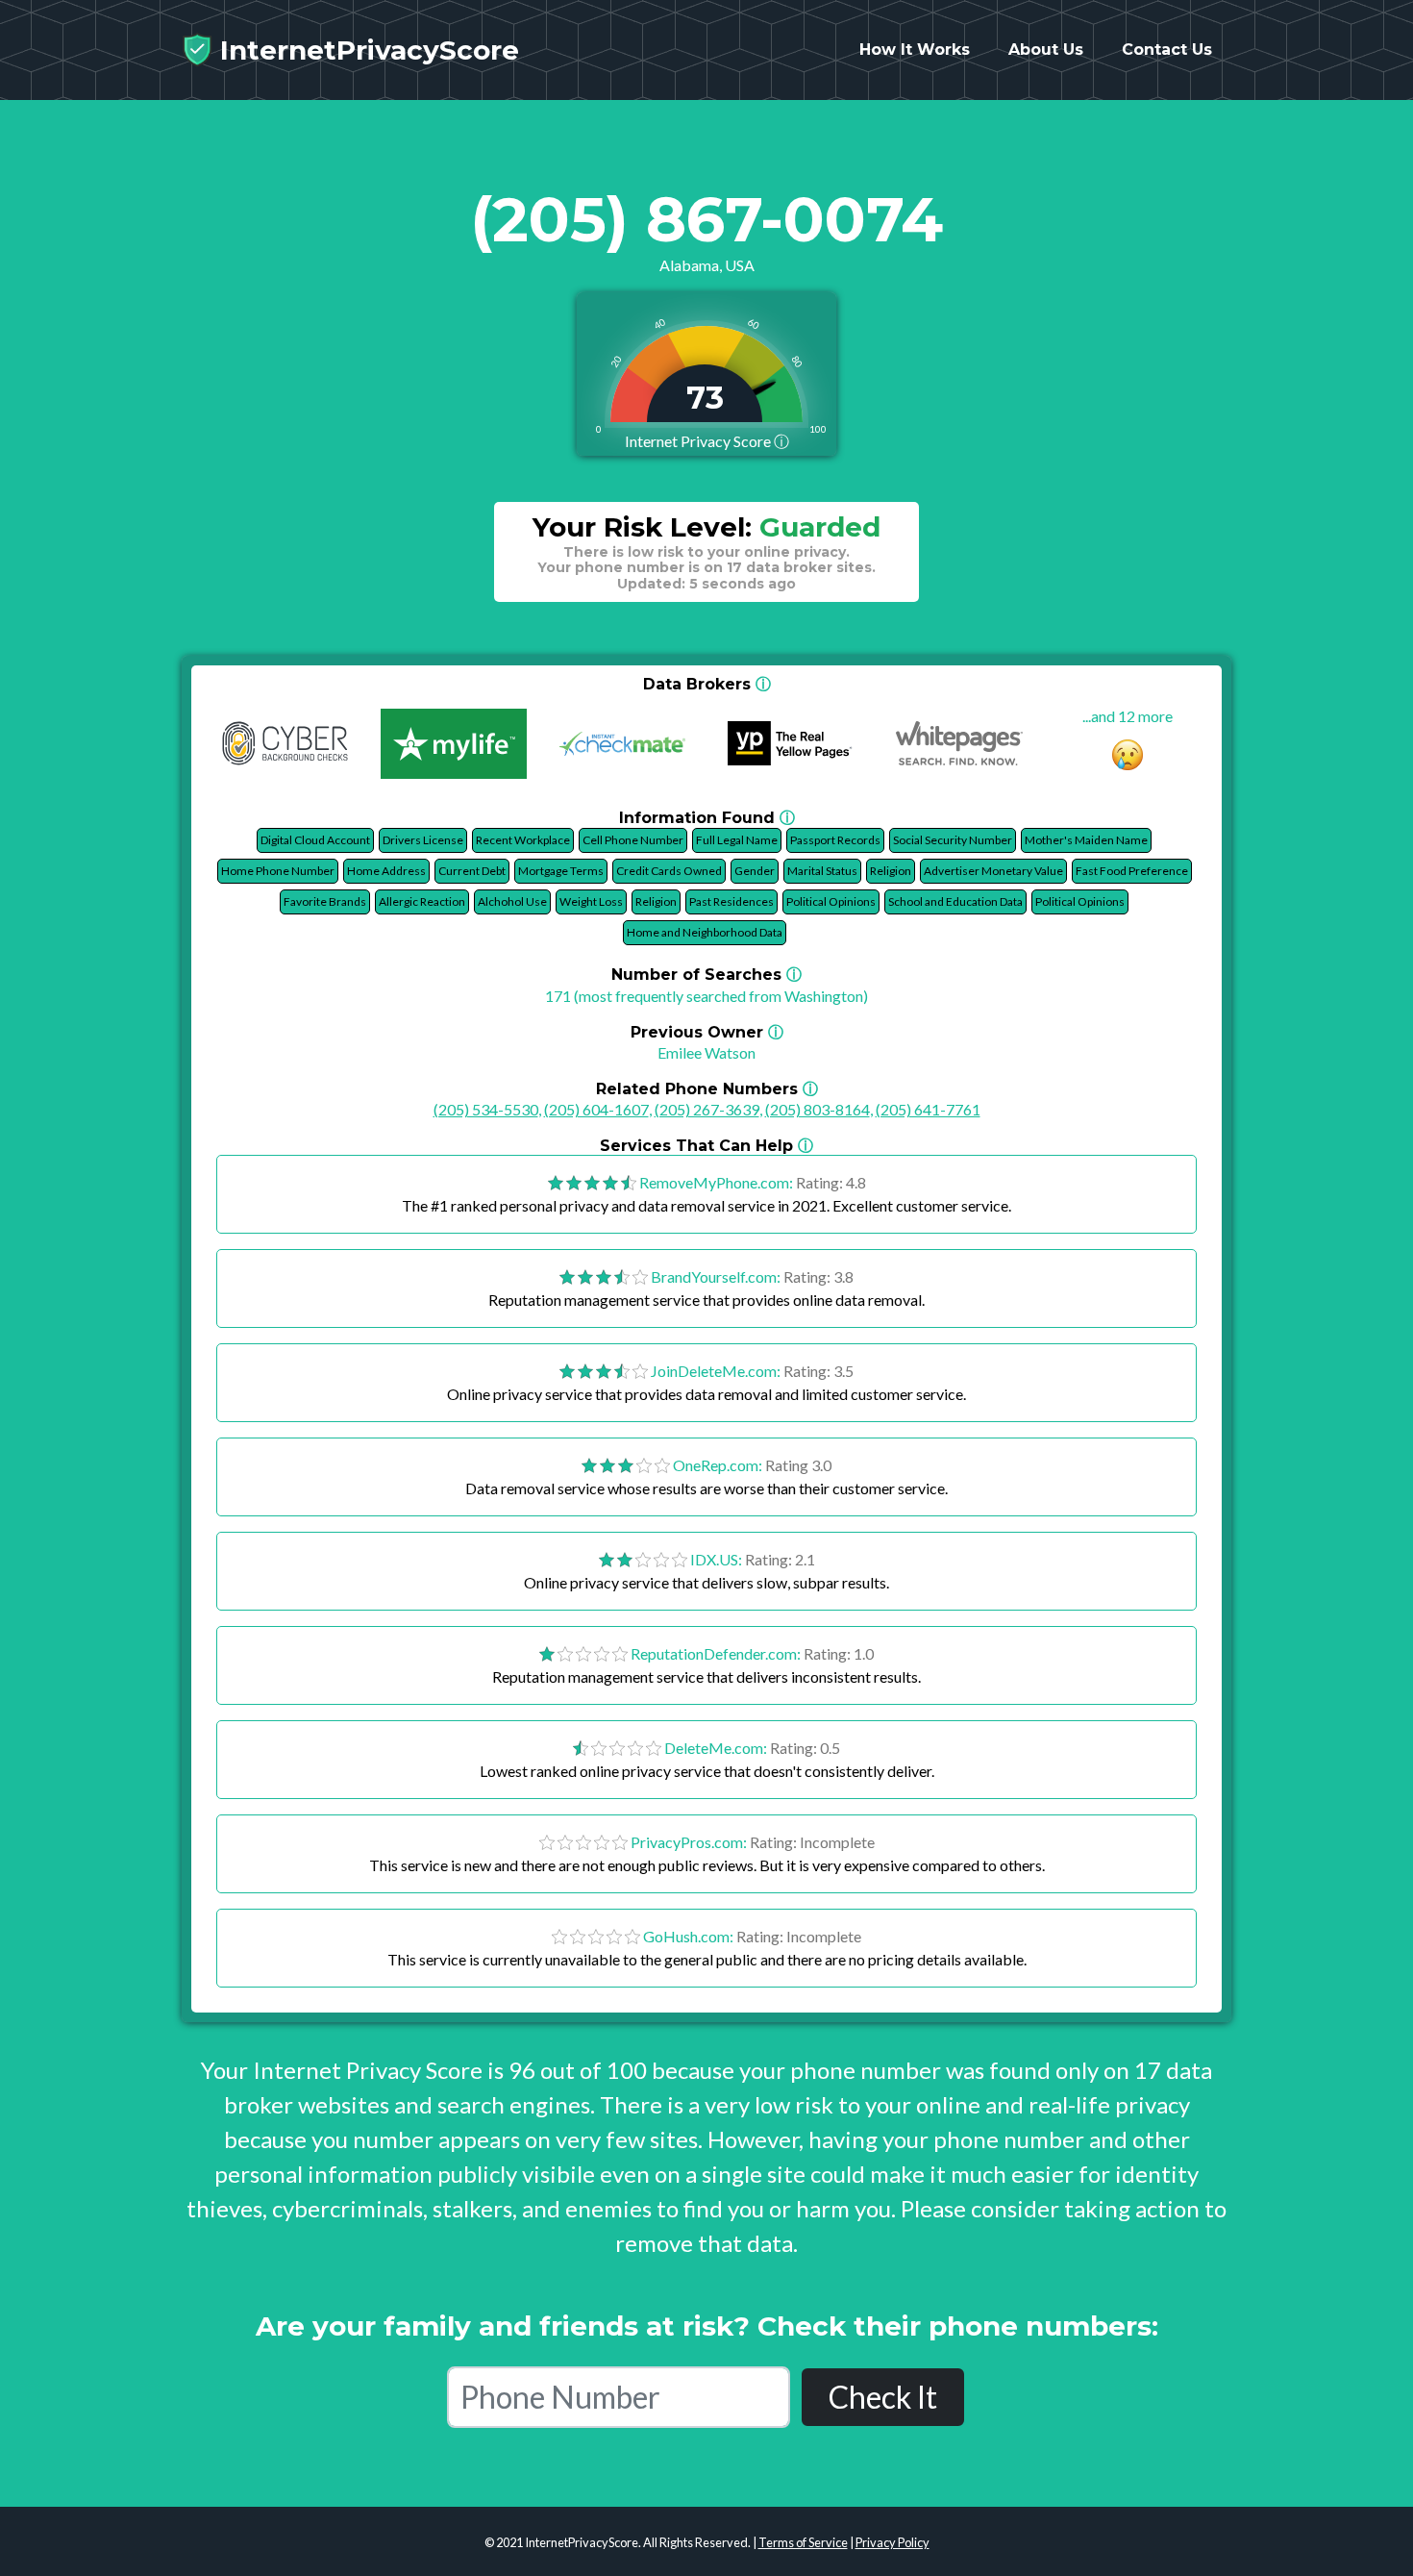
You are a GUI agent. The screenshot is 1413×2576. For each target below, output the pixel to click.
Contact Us (1167, 50)
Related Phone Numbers (707, 1089)
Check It (883, 2397)
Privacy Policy (892, 2542)
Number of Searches (706, 975)
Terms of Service (803, 2542)
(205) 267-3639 (707, 1109)
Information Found (707, 818)
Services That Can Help (706, 1146)
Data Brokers (707, 684)
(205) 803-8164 (818, 1109)
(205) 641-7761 (928, 1109)
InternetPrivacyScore (366, 50)
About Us (1046, 50)
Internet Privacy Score (707, 441)
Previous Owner (707, 1032)
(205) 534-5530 (486, 1109)
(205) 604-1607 (596, 1109)
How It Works (915, 50)
